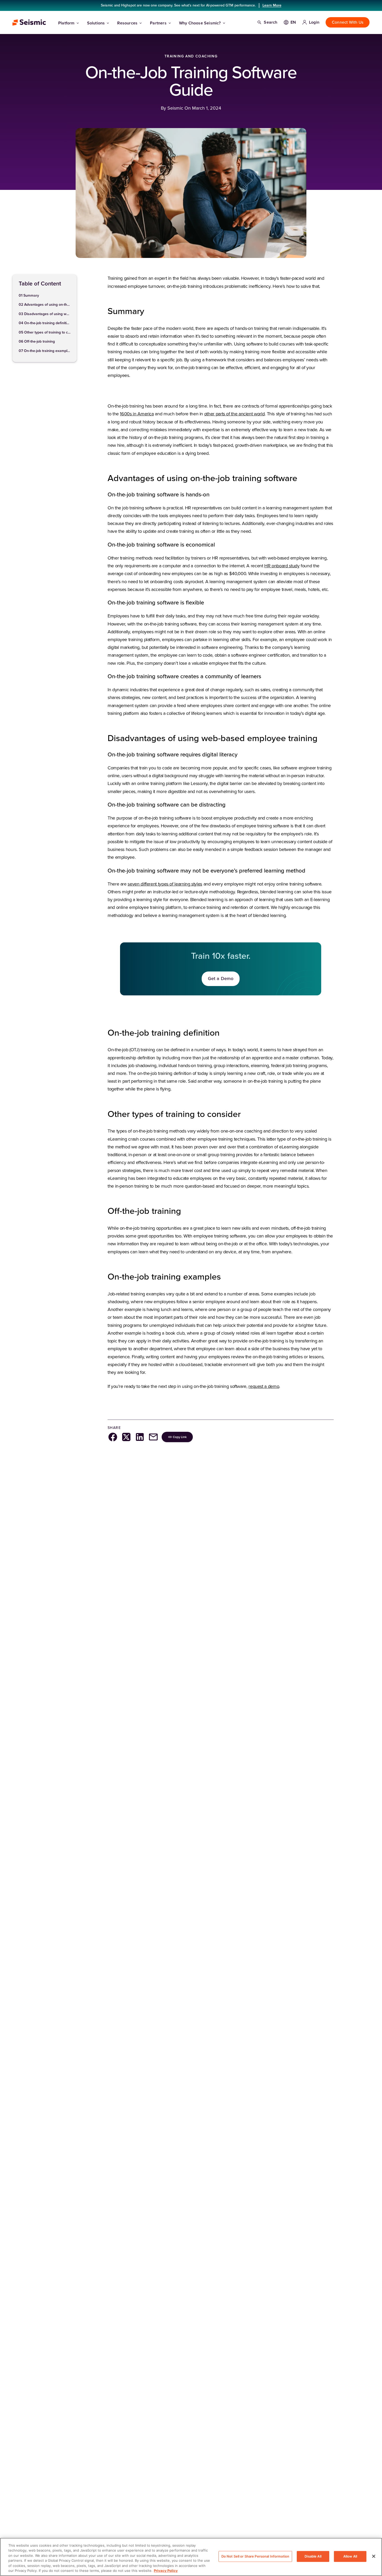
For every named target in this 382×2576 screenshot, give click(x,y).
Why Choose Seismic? (200, 23)
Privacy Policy (166, 2571)
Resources (127, 23)
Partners (158, 23)
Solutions (96, 23)
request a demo (264, 1387)
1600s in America (137, 414)
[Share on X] (126, 1437)
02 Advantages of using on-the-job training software (45, 305)
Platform (66, 23)
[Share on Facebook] (113, 1437)
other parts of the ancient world (234, 414)
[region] (191, 2557)
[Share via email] (153, 1437)
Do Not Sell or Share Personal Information (255, 2556)
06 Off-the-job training (37, 342)
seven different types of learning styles (165, 884)
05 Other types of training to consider (45, 333)
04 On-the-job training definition (45, 323)
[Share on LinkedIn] (140, 1437)
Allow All (350, 2556)
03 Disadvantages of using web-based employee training (45, 314)
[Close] (374, 2556)
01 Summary (29, 296)
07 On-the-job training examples (45, 351)
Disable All (313, 2556)
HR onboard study (282, 566)
